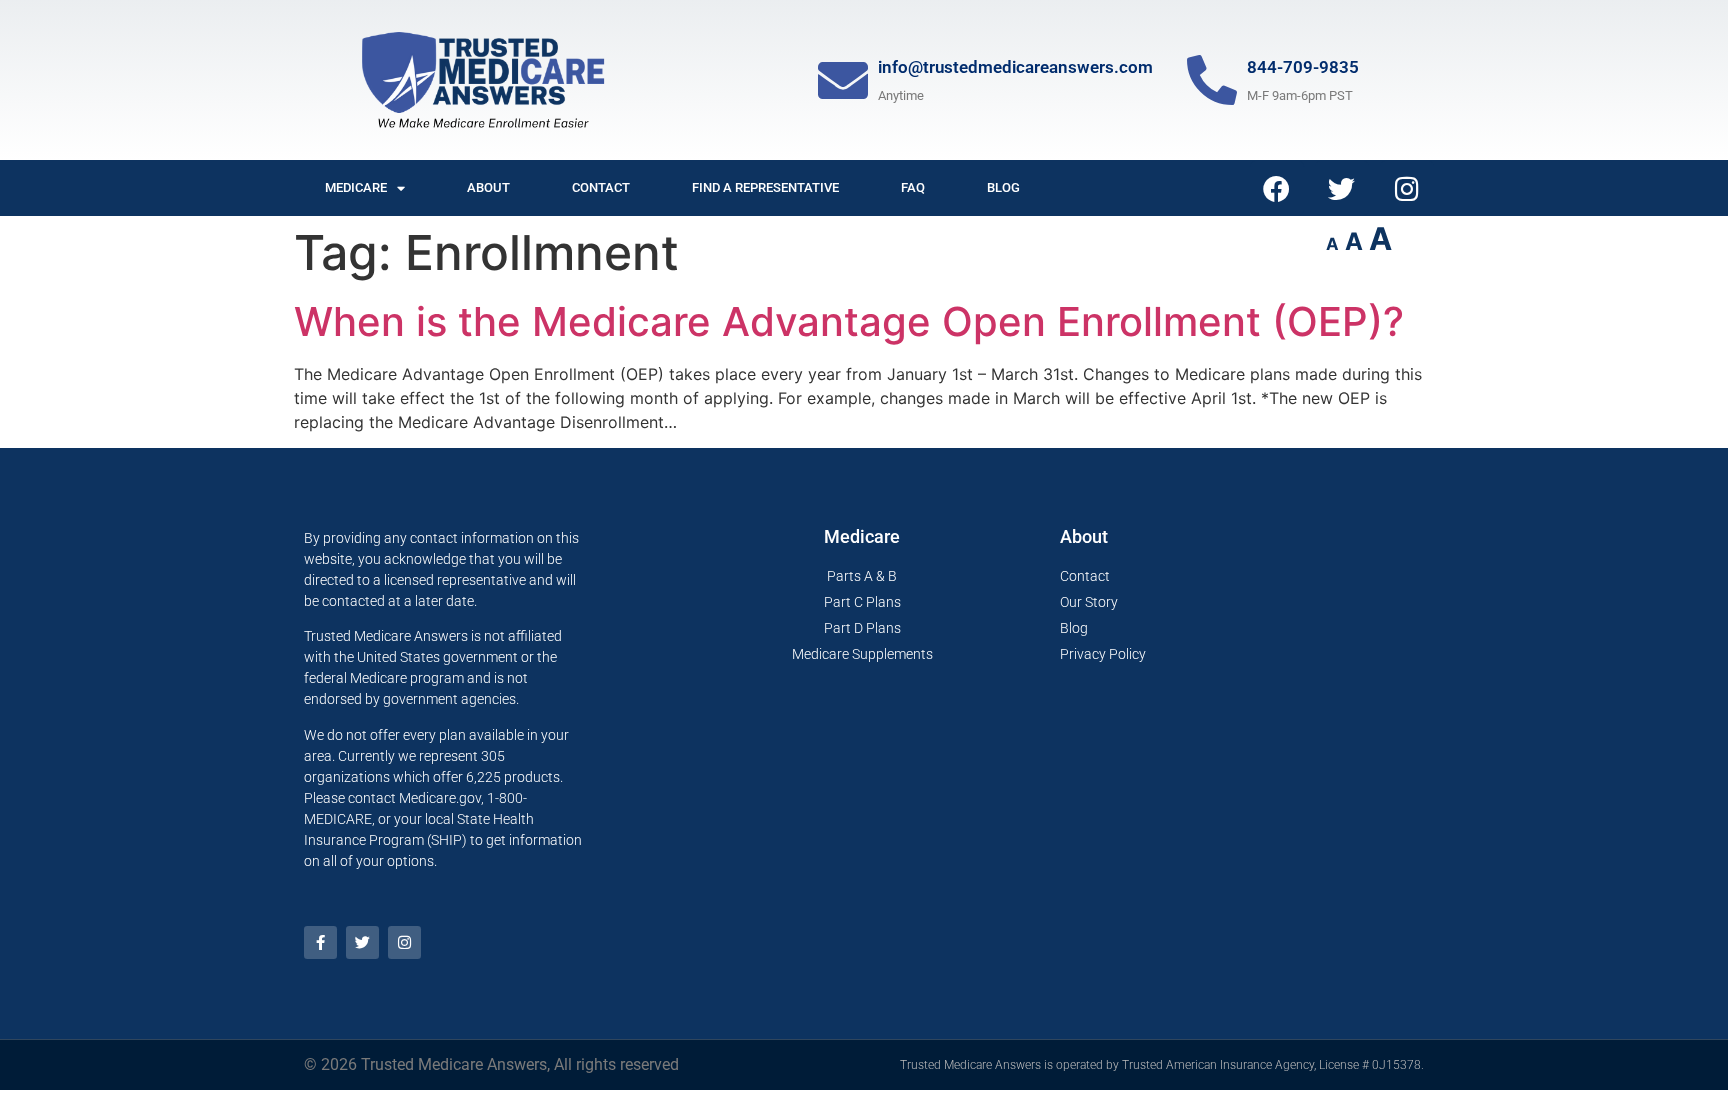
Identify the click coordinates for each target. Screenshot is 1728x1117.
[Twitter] (1342, 188)
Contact (601, 187)
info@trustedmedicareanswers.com (1015, 67)
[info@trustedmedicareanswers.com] (843, 80)
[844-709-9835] (1212, 80)
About (488, 187)
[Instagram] (1407, 188)
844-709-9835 (1303, 67)
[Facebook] (1277, 188)
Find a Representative (765, 187)
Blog (1003, 187)
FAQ (913, 187)
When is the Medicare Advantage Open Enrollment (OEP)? (849, 321)
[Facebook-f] (320, 942)
